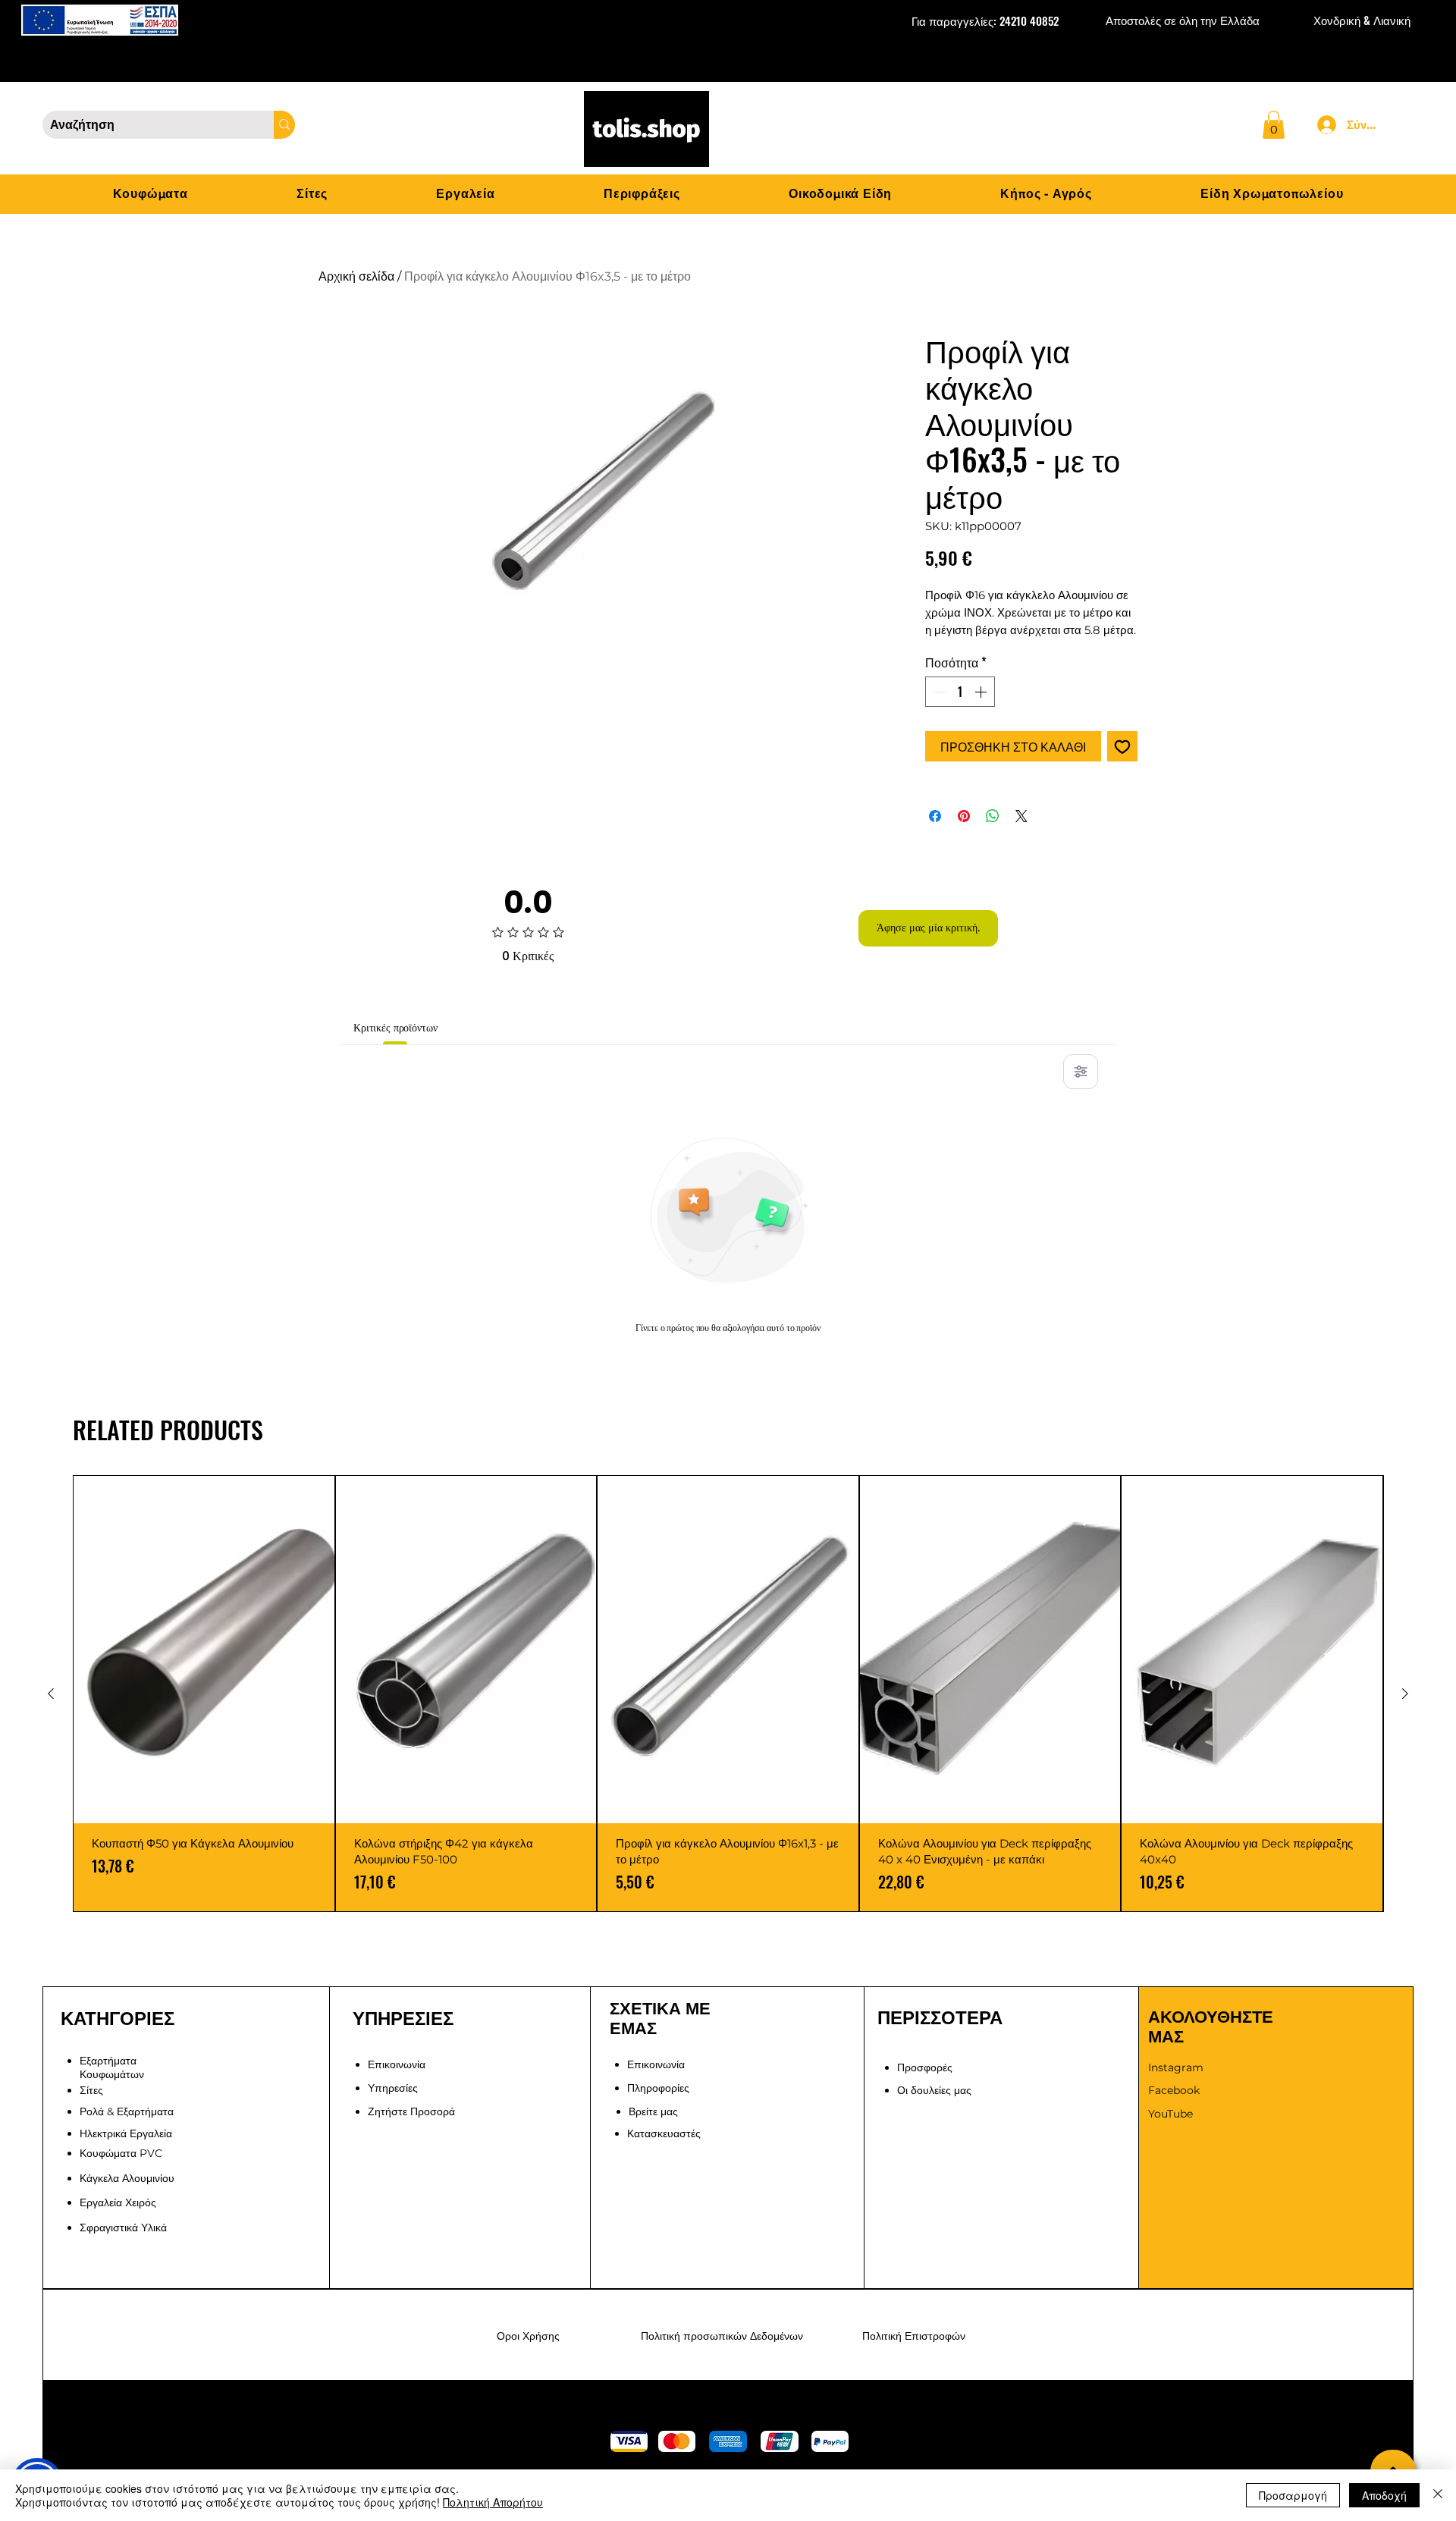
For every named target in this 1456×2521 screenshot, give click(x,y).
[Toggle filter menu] (1081, 1072)
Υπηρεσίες (393, 2088)
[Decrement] (938, 692)
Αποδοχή (1384, 2495)
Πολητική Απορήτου (493, 2502)
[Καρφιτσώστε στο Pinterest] (964, 816)
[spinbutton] (960, 692)
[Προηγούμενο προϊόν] (51, 1694)
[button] (1274, 125)
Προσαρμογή (1293, 2495)
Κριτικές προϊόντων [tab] (395, 1028)
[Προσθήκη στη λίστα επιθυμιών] (1122, 746)
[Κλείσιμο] (1438, 2495)
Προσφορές (925, 2067)
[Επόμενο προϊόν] (1405, 1694)
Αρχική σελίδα (356, 276)
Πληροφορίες (658, 2088)
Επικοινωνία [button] (397, 2064)
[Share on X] (1021, 816)
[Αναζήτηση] (284, 125)
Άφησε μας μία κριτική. (928, 928)
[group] (728, 1694)
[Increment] (982, 692)
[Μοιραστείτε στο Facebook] (935, 816)
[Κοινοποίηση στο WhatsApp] (993, 816)
